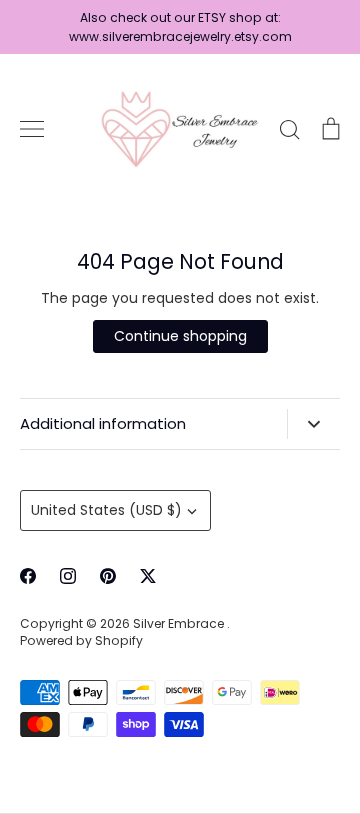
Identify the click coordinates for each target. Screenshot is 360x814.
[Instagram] (68, 576)
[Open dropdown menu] (313, 424)
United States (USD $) (106, 510)
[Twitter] (148, 576)
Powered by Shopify (81, 640)
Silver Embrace (180, 623)
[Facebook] (28, 576)
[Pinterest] (108, 576)
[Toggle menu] (32, 129)
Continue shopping (180, 336)
